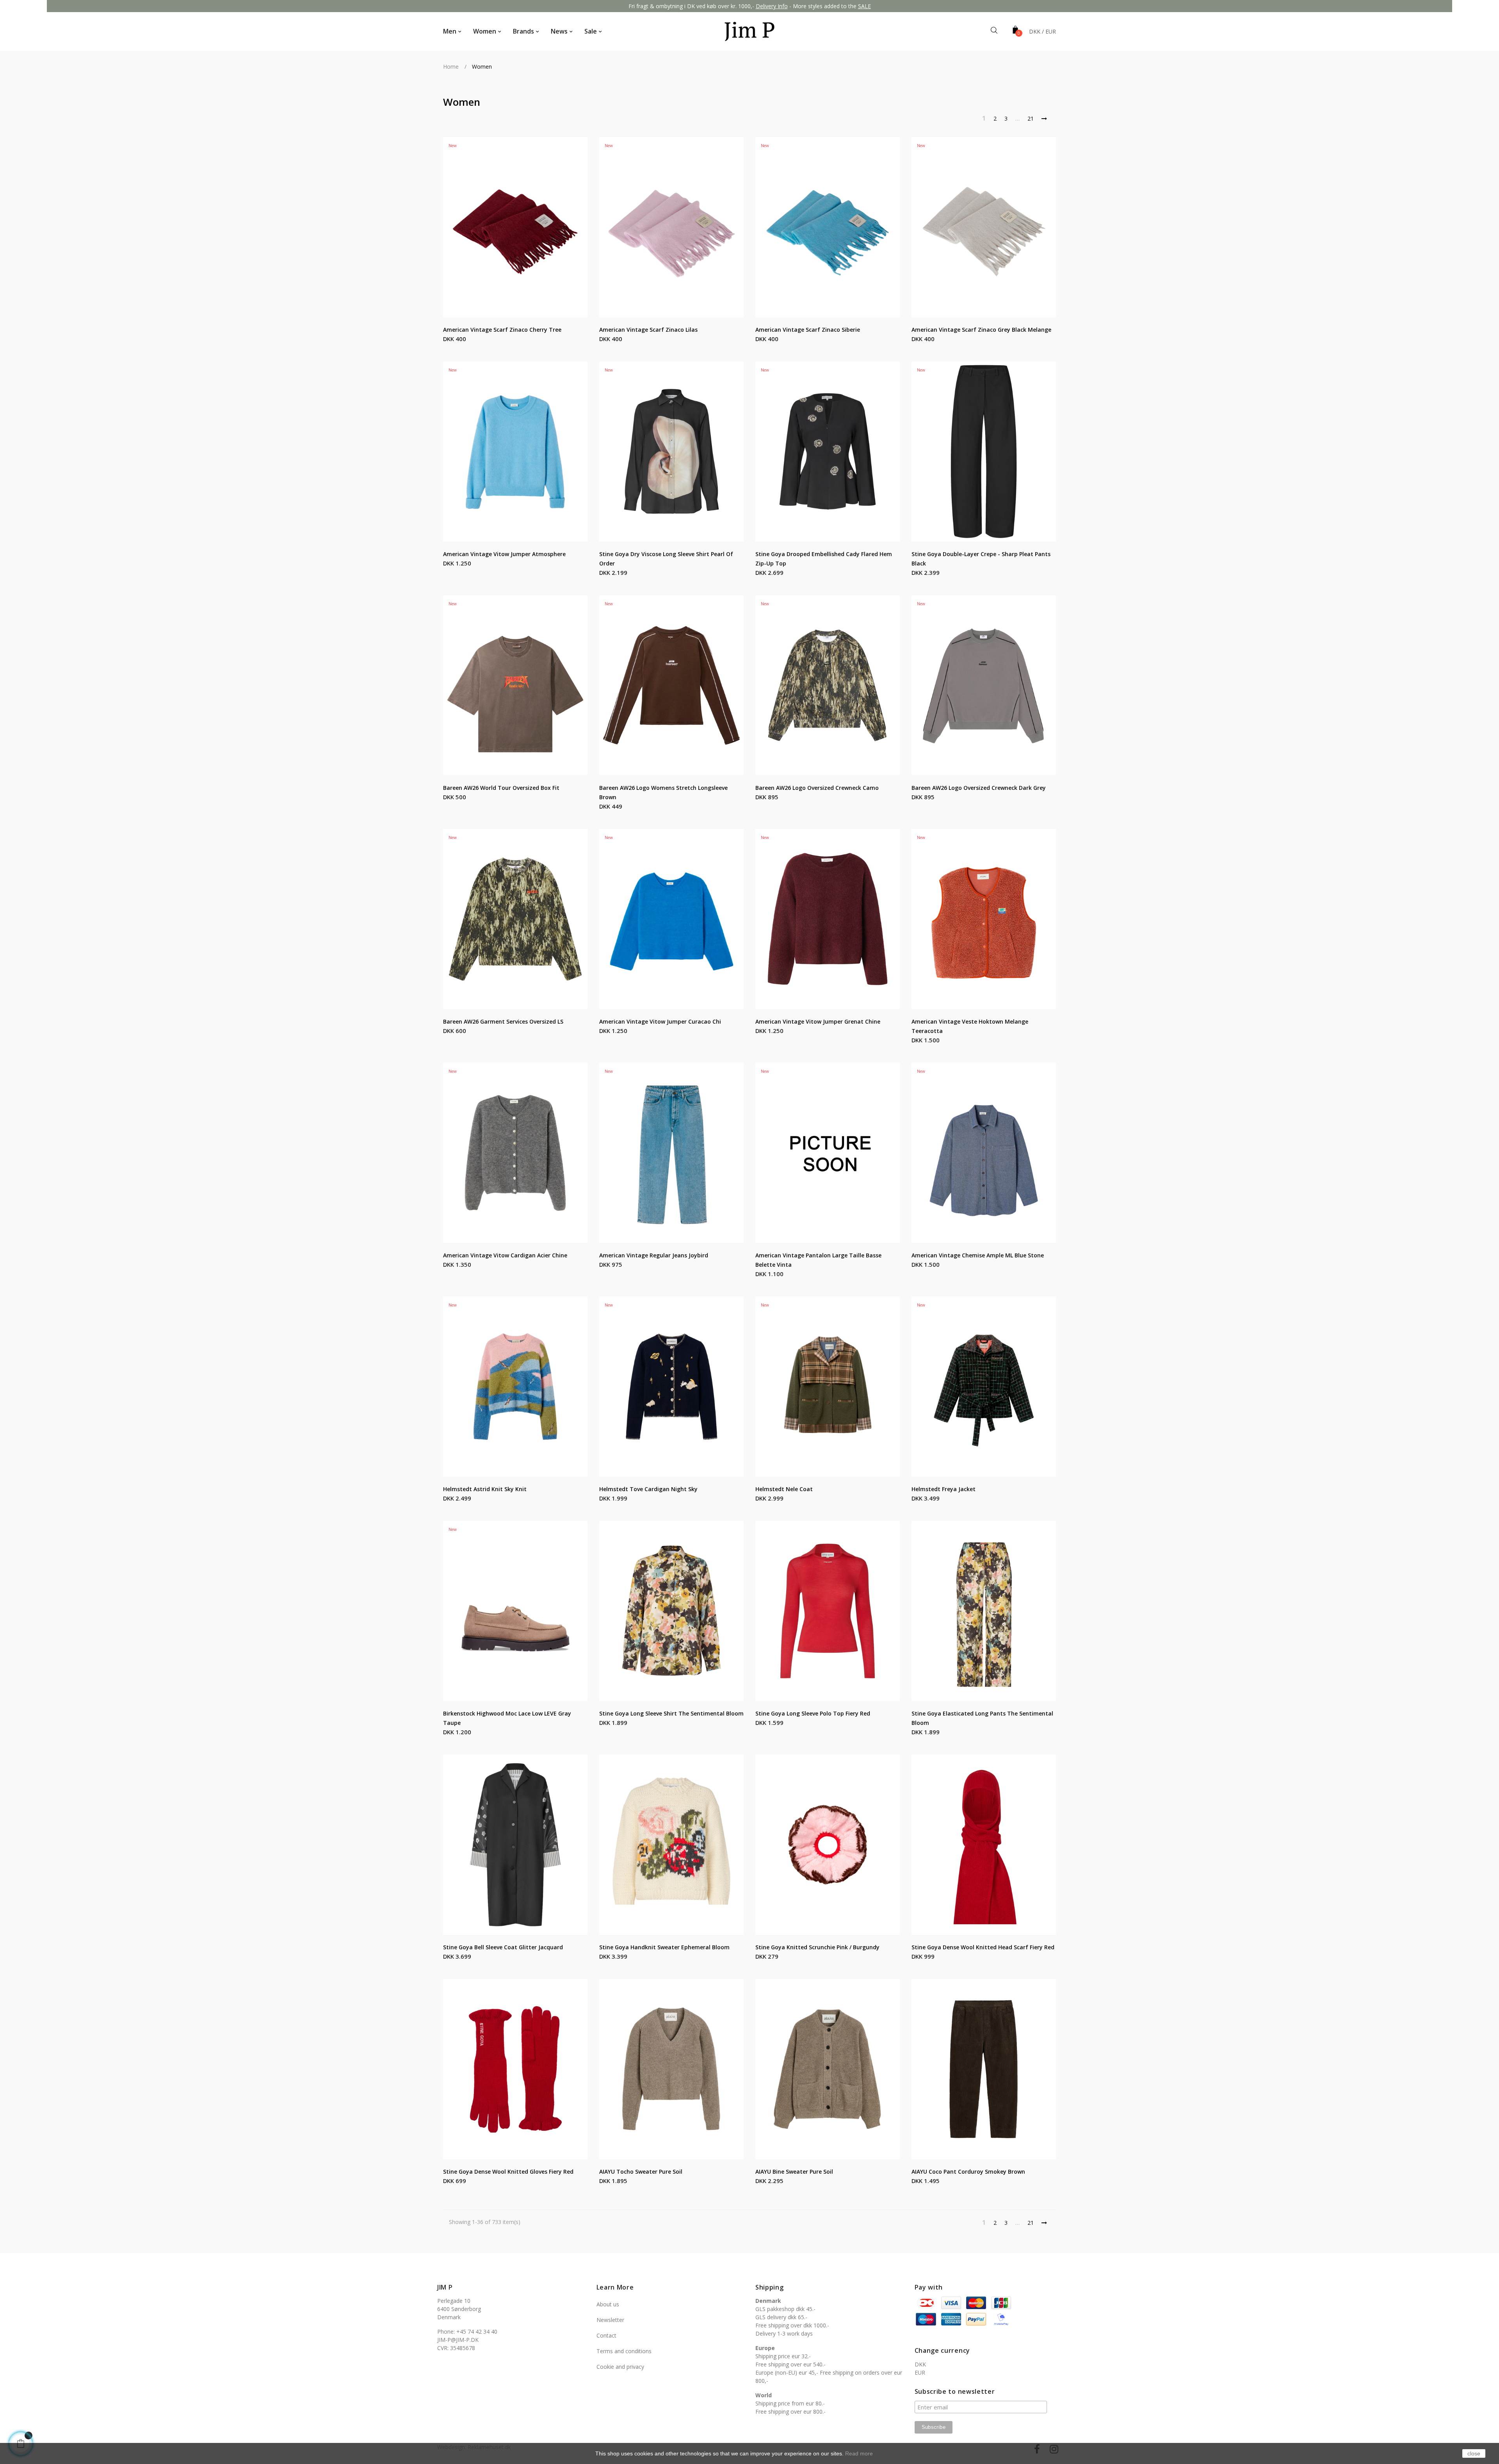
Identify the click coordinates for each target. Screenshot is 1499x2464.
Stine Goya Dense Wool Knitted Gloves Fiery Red (508, 2172)
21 (1031, 118)
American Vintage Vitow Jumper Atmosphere (504, 554)
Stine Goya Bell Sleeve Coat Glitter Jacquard (503, 1947)
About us (608, 2304)
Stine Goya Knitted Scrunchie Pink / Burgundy (817, 1947)
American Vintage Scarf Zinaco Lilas (648, 330)
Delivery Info (772, 6)
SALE (864, 6)
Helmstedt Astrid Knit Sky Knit (485, 1489)
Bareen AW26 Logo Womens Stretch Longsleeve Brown (663, 792)
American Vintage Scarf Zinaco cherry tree (502, 330)
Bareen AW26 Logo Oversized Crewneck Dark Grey (979, 788)
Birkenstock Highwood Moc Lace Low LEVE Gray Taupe (507, 1718)
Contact (606, 2335)
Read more (859, 2453)
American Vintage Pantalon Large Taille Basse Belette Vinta (818, 1260)
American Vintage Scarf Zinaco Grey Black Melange (981, 330)
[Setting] (1042, 32)
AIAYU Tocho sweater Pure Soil (641, 2172)
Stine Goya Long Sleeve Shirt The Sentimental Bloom (671, 1713)
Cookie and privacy (620, 2367)
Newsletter (610, 2320)
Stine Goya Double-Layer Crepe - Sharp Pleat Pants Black (981, 559)
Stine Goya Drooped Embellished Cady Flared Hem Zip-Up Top (824, 559)
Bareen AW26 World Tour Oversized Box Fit (501, 788)
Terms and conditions (624, 2351)
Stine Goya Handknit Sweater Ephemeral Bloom (664, 1947)
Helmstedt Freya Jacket (944, 1489)
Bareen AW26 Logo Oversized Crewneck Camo (817, 788)
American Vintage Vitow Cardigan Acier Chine (505, 1255)
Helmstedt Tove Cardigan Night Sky (648, 1489)
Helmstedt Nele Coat (784, 1489)
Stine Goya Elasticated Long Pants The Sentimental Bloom (982, 1718)
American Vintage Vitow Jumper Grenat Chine (818, 1021)
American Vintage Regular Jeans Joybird (654, 1255)
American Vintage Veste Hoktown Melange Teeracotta (970, 1026)
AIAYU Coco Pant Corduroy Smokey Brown (968, 2172)
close (1474, 2453)
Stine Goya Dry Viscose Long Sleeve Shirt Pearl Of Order (666, 559)
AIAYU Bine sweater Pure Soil (794, 2172)
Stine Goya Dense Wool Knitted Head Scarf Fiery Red (983, 1947)
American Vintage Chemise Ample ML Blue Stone (978, 1255)
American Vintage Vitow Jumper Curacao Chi (660, 1021)
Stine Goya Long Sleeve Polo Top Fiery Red (813, 1713)
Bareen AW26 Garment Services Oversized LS (503, 1021)
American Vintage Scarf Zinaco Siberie (808, 330)
